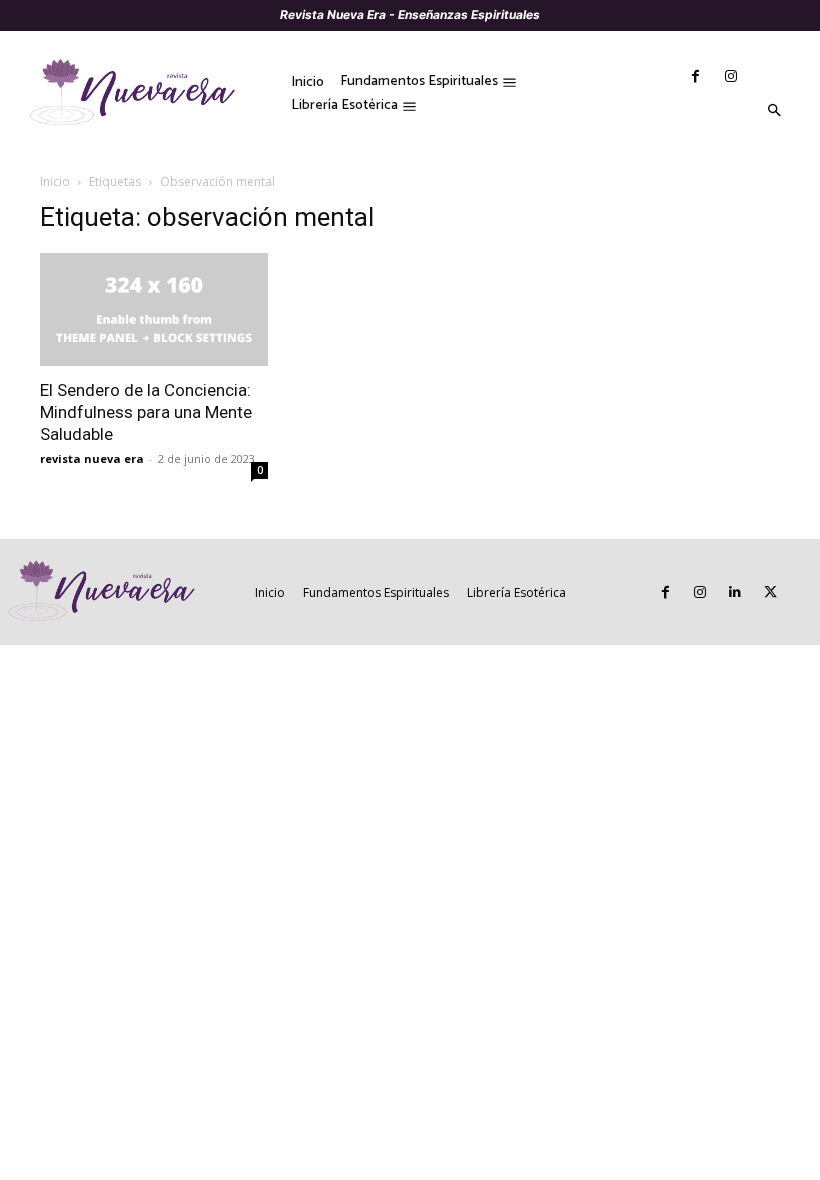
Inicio (55, 181)
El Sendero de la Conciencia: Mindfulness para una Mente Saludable (146, 412)
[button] (774, 111)
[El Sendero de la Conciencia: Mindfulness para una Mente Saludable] (154, 309)
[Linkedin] (735, 592)
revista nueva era (92, 458)
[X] (770, 592)
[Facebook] (695, 76)
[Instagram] (730, 76)
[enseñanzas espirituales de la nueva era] (139, 94)
